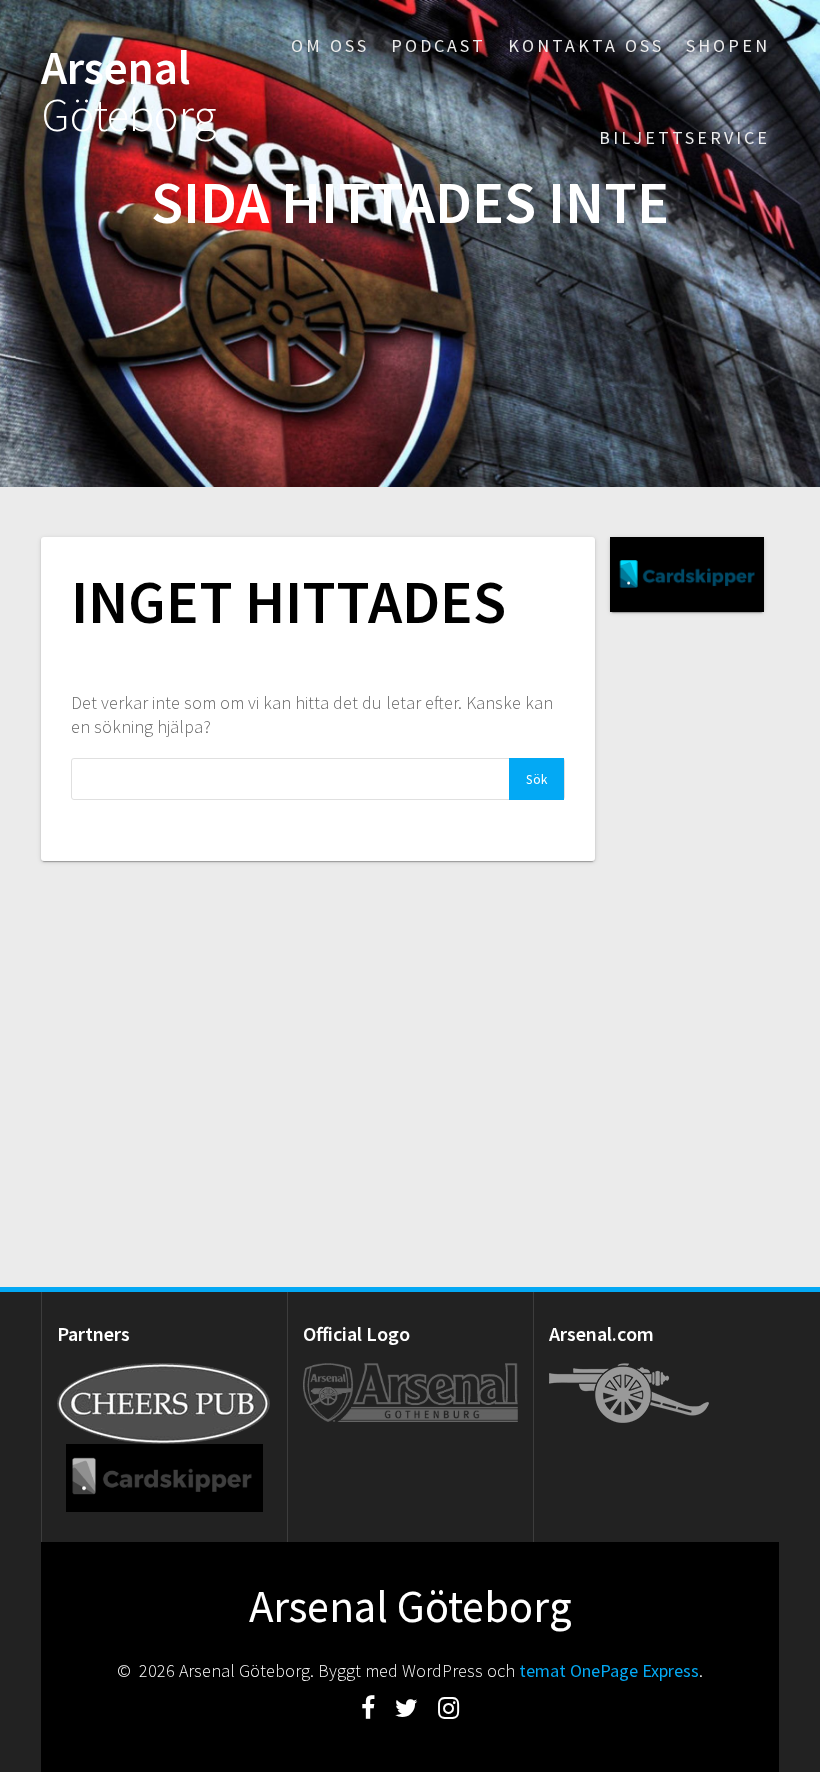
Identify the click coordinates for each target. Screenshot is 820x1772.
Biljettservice (684, 137)
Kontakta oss (586, 45)
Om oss (330, 45)
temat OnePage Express (609, 1670)
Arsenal (129, 92)
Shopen (728, 45)
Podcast (438, 45)
